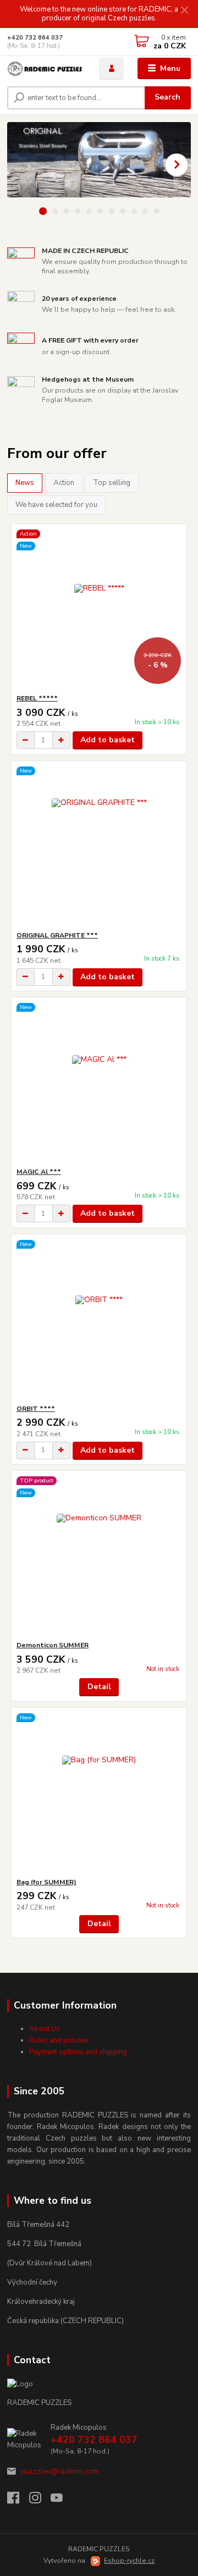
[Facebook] (18, 2501)
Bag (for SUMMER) (46, 1882)
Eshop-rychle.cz (129, 2561)
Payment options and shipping (78, 2052)
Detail (99, 1687)
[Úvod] (45, 69)
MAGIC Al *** (39, 1172)
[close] (184, 11)
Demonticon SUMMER (53, 1645)
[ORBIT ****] (99, 1319)
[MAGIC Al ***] (99, 1082)
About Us (45, 2029)
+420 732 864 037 (35, 38)
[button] (177, 165)
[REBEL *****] (99, 609)
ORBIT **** (36, 1409)
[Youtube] (62, 2501)
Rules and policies (59, 2040)
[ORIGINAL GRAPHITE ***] (99, 846)
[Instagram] (40, 2501)
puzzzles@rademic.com (60, 2472)
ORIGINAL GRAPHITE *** (57, 935)
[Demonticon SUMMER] (99, 1556)
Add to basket (108, 740)
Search (167, 97)
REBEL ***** (37, 698)
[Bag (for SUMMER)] (99, 1793)
